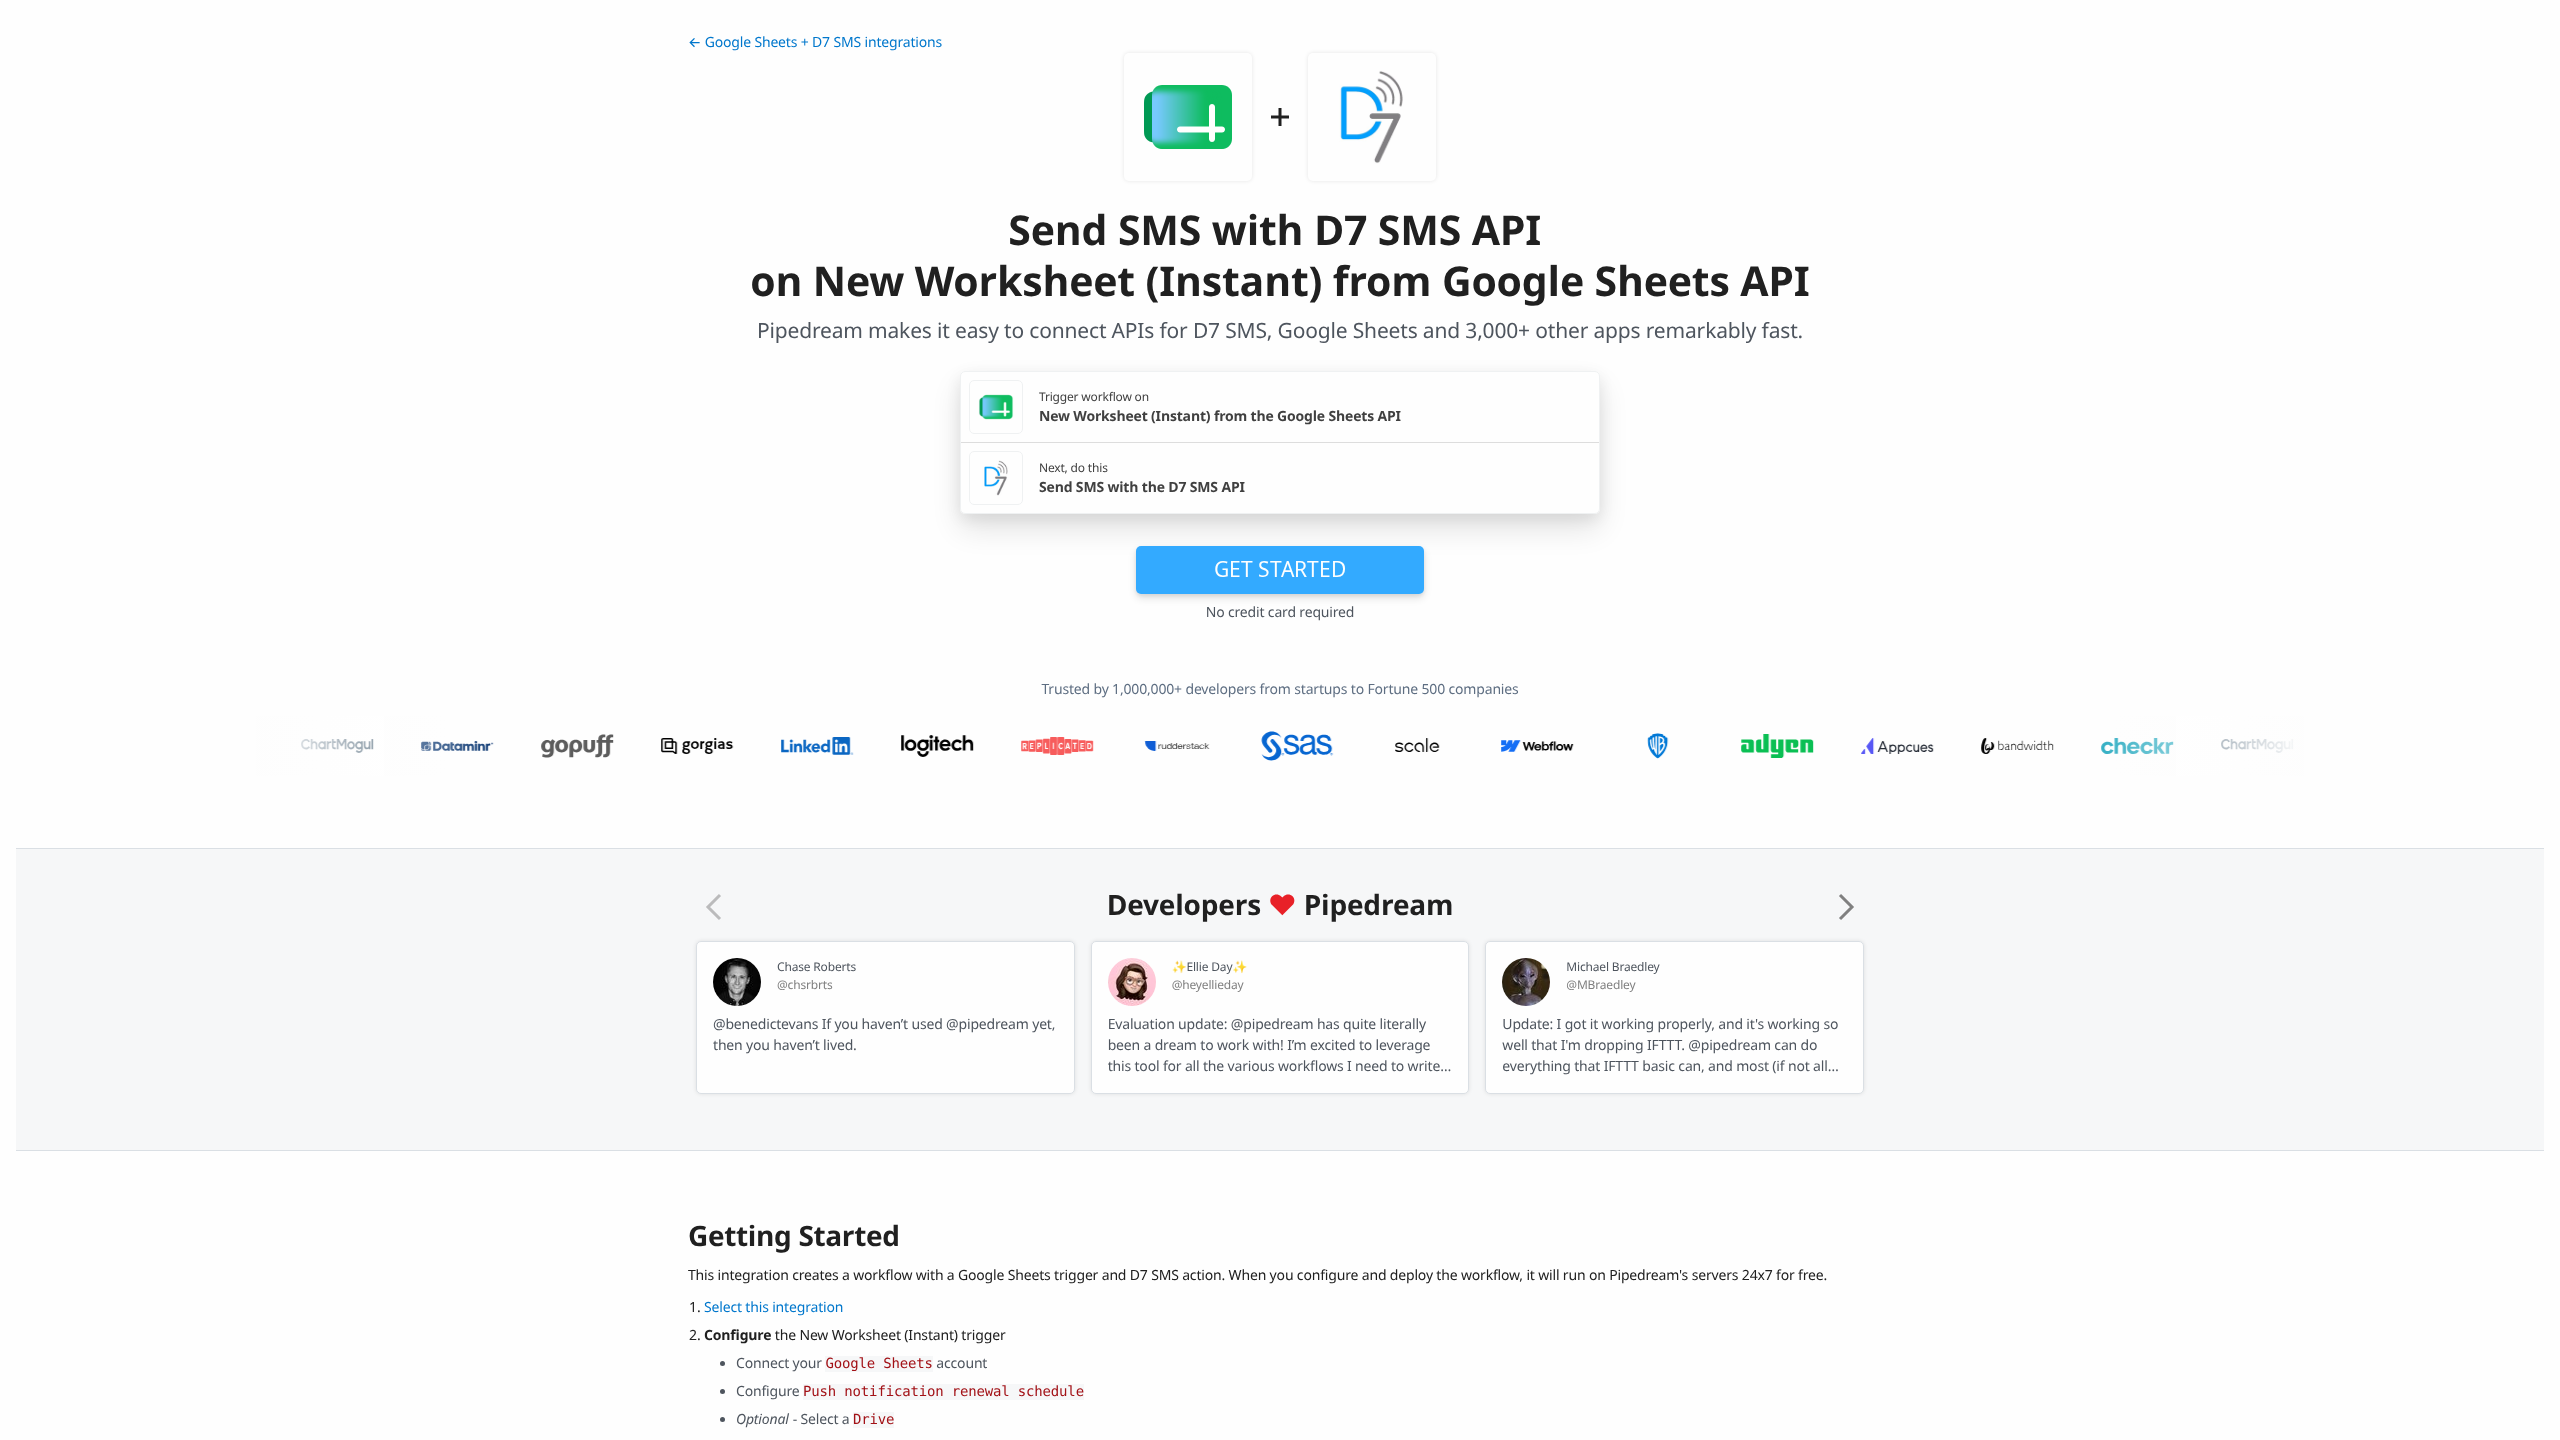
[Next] (1846, 907)
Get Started (1280, 569)
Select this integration (773, 1307)
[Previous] (714, 907)
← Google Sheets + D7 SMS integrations (815, 42)
